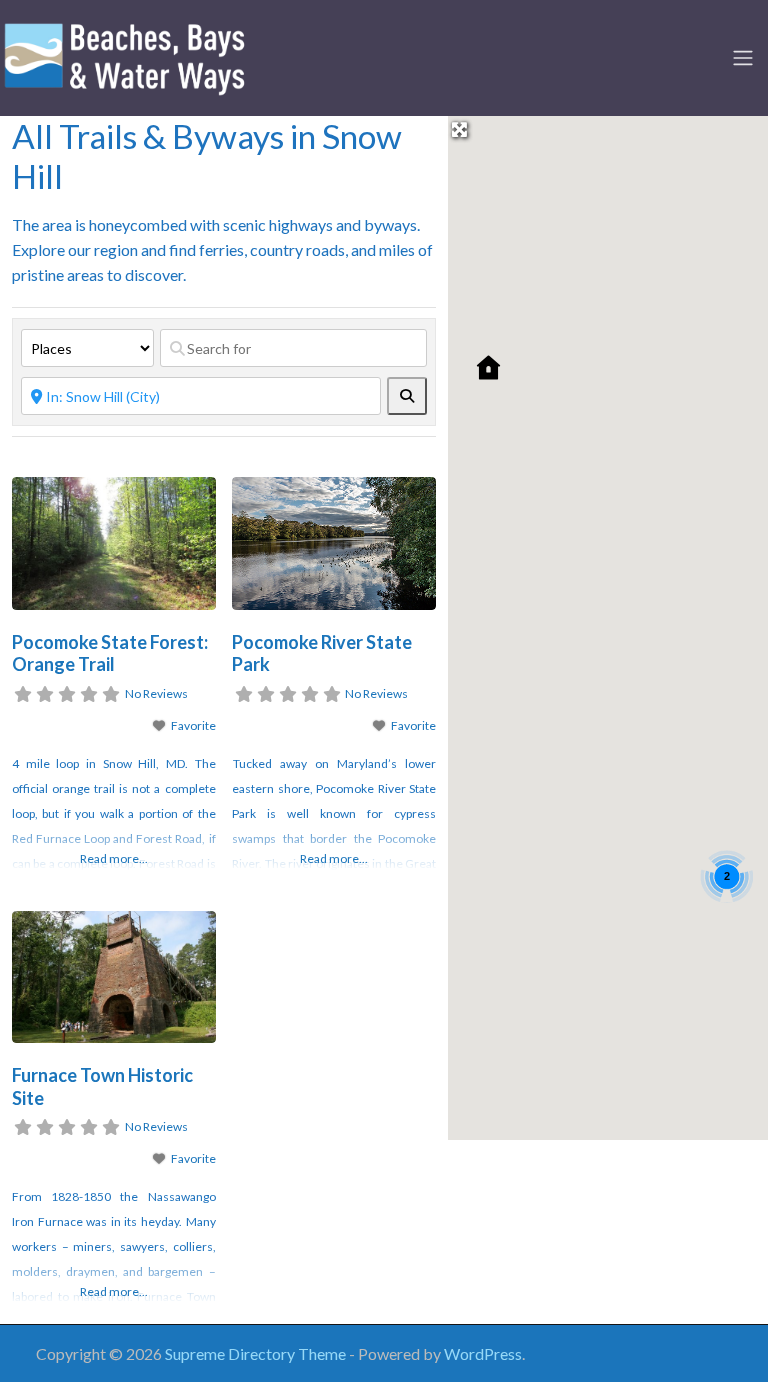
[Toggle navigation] (743, 58)
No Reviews (156, 693)
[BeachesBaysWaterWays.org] (125, 55)
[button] (488, 367)
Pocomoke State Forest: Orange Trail (110, 653)
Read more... (114, 858)
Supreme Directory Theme (257, 1353)
